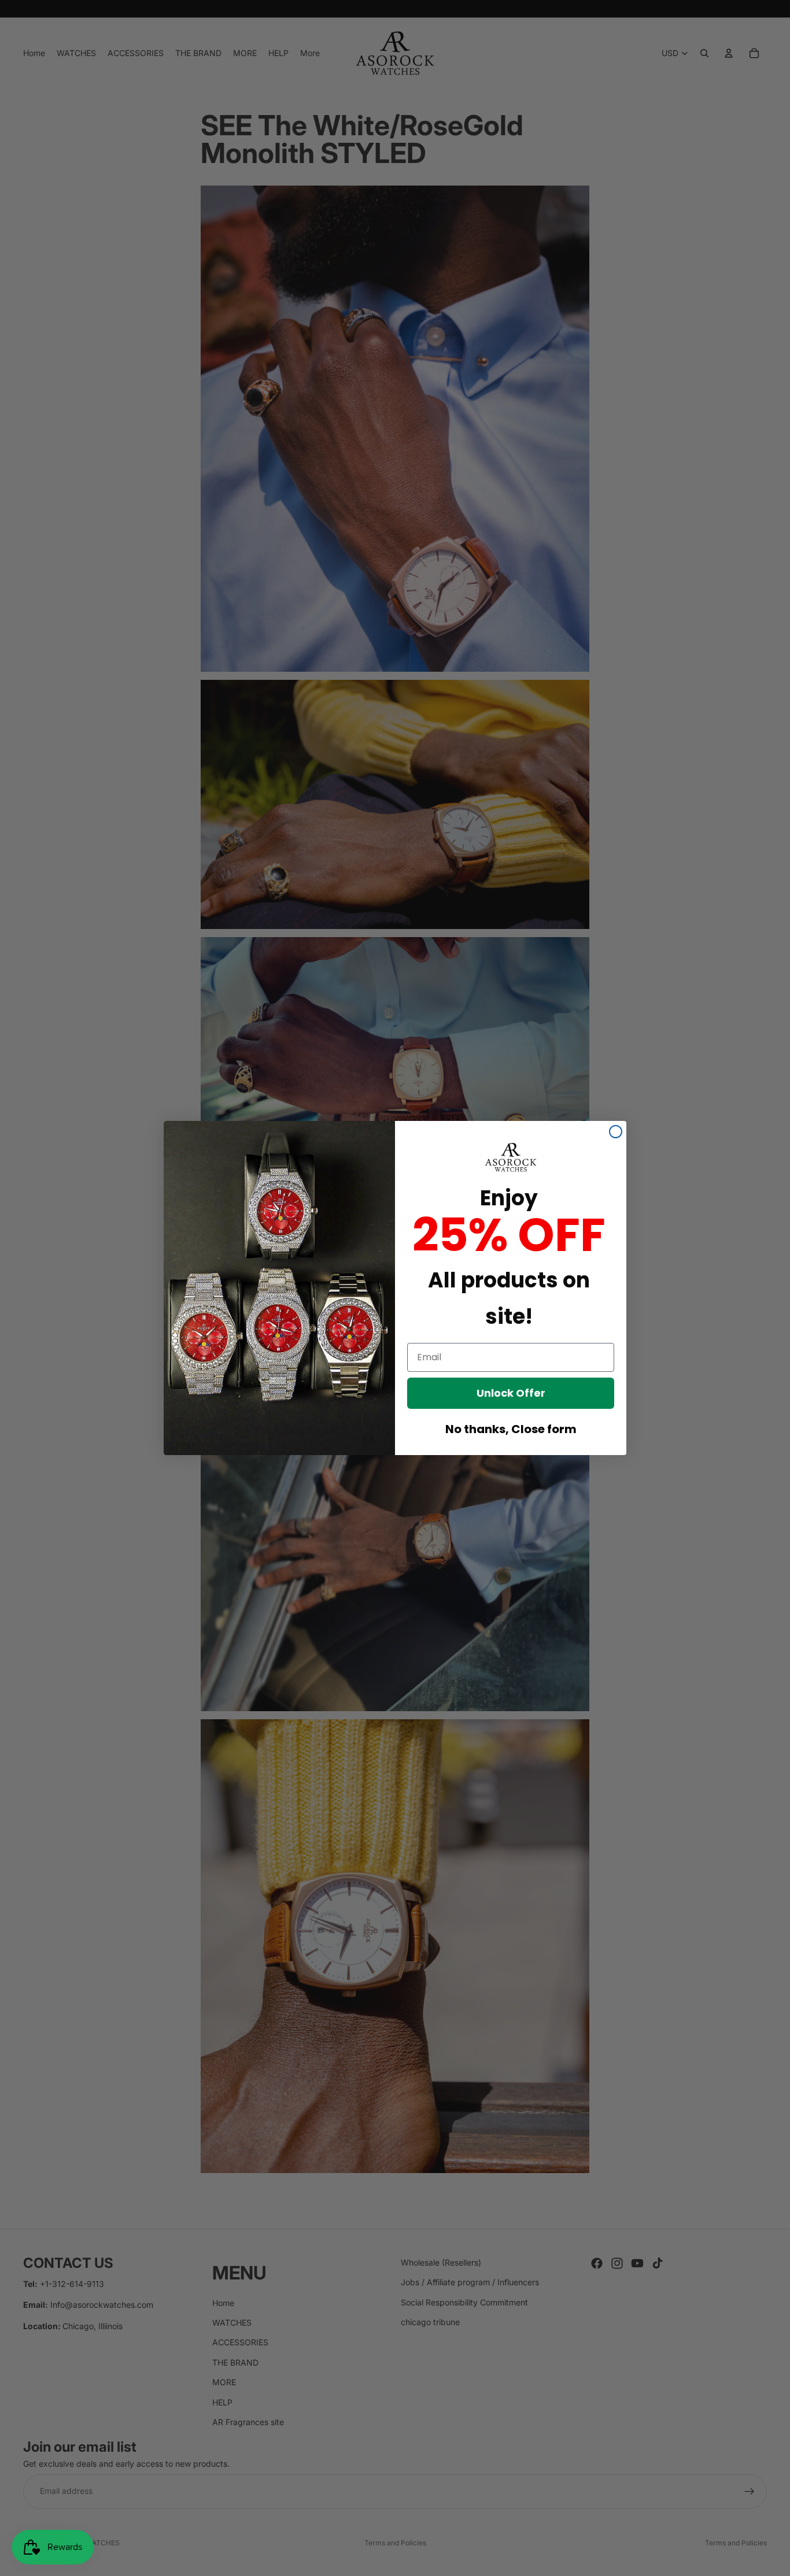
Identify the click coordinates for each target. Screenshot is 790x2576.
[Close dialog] (616, 1132)
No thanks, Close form (511, 1429)
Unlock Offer (511, 1393)
